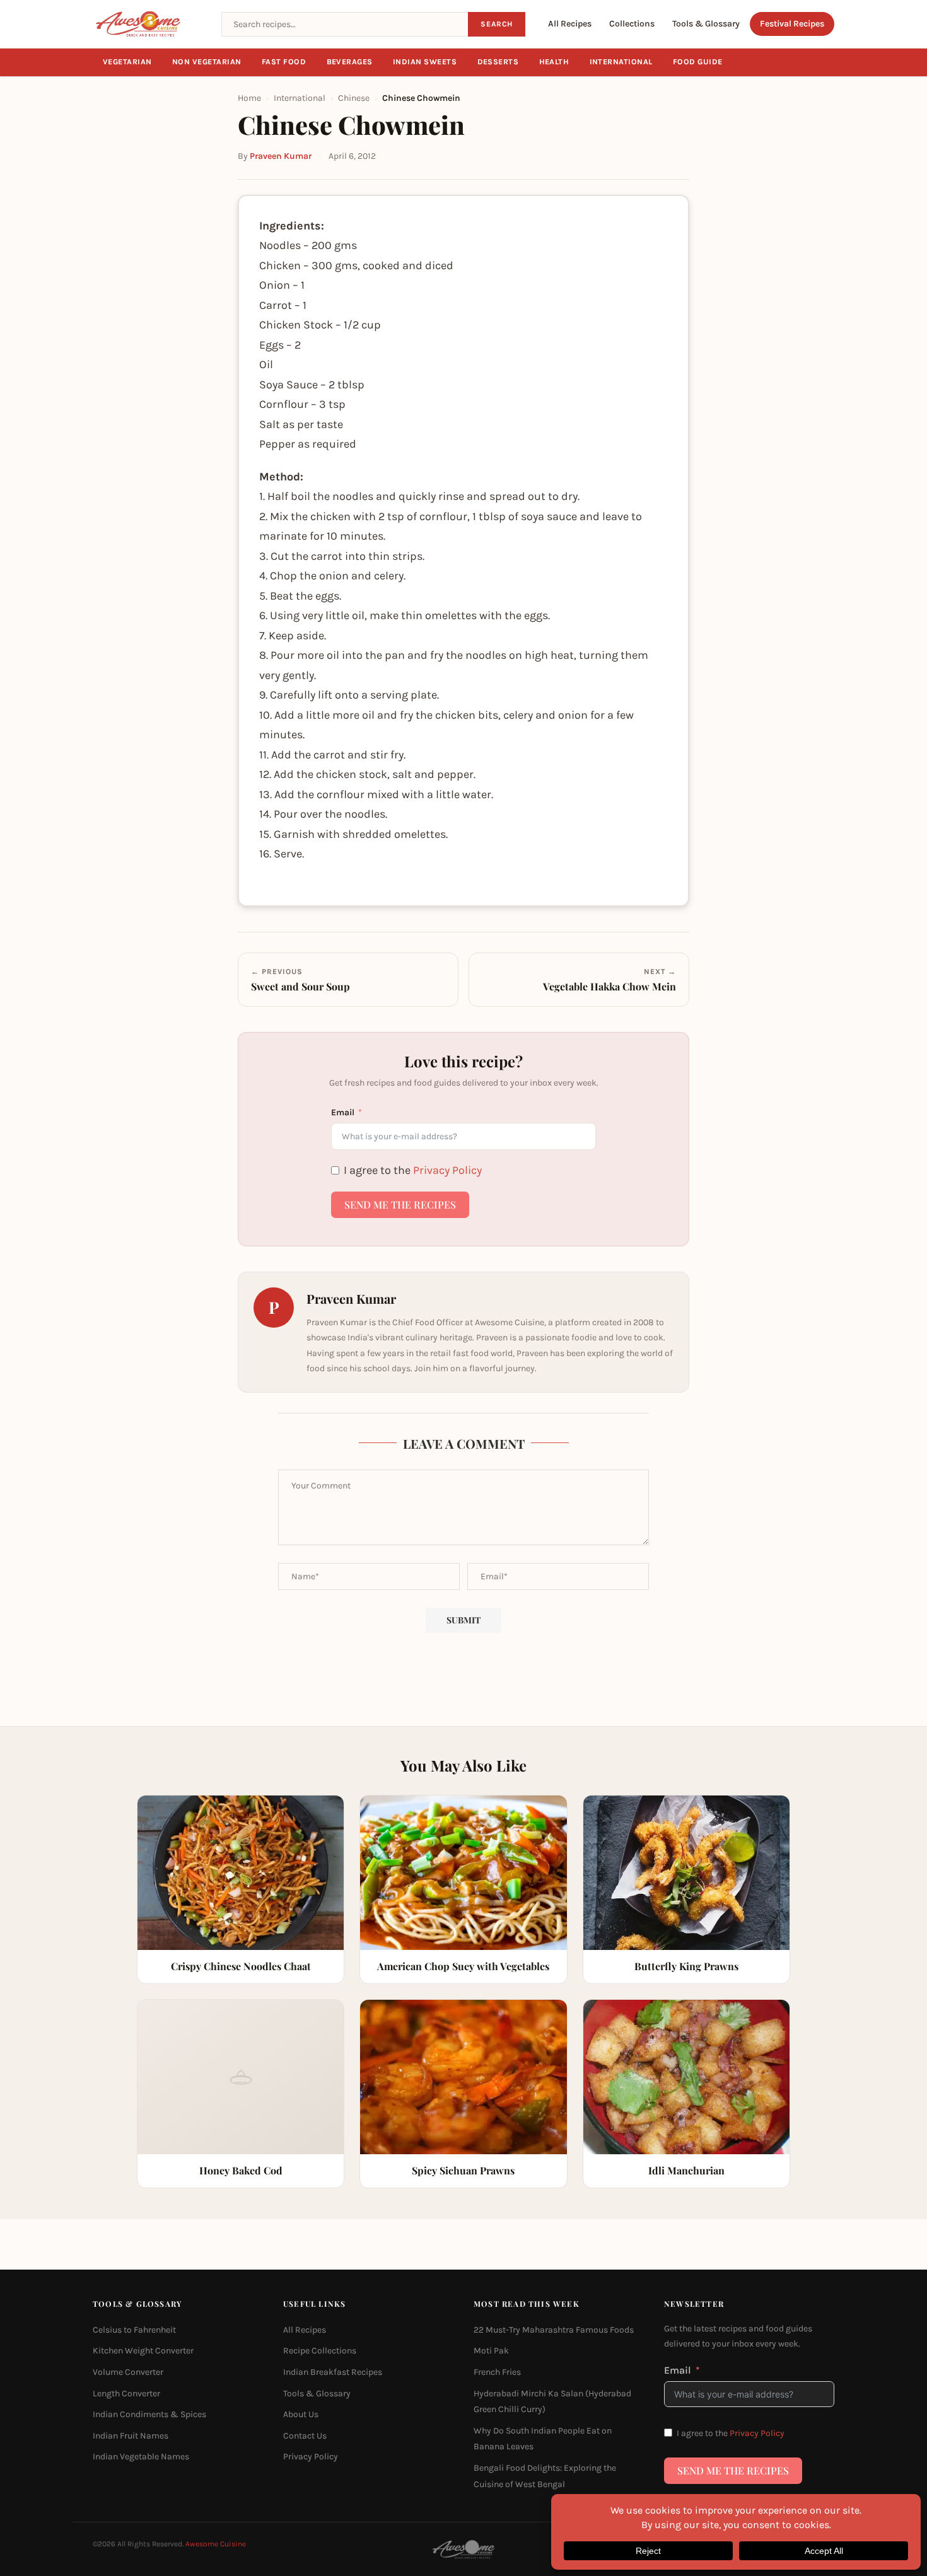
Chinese (354, 98)
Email (343, 1112)
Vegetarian (127, 62)
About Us (301, 2414)
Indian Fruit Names (131, 2435)
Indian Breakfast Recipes (333, 2372)
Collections (632, 24)
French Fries (497, 2372)
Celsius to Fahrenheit (134, 2329)
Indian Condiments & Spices (149, 2414)
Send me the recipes (400, 1204)
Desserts (498, 62)
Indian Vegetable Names (141, 2457)
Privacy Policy (447, 1170)
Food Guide (698, 62)
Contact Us (305, 2435)
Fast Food (284, 62)
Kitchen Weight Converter (143, 2351)
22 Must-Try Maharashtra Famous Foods (554, 2329)
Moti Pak (491, 2351)
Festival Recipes (792, 24)
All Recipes (570, 24)
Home (249, 98)
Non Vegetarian (207, 62)
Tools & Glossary (706, 24)
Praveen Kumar (281, 156)
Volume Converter (128, 2372)
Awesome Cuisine (216, 2544)
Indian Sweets (425, 62)
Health (554, 62)
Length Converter (126, 2393)
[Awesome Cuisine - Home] (149, 24)
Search (497, 24)
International (621, 62)
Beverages (350, 62)
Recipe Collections (320, 2351)
